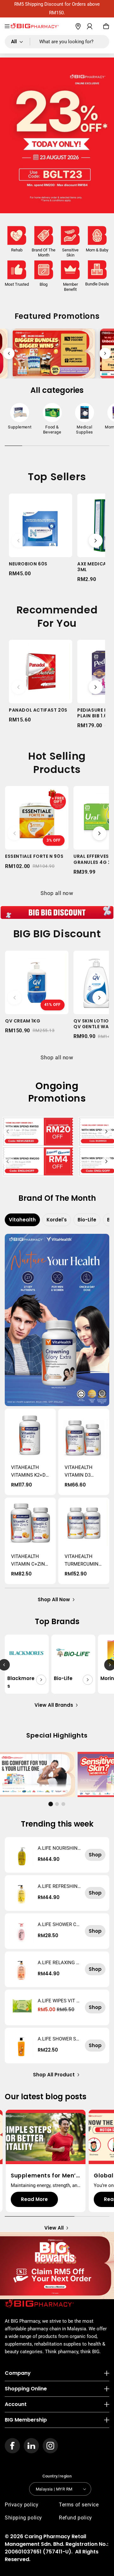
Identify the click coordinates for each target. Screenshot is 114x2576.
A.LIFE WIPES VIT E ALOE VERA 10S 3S (58, 2001)
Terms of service (79, 2505)
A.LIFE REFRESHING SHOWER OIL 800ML (59, 1886)
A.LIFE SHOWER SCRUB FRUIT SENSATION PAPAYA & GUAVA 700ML (59, 2039)
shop (95, 1855)
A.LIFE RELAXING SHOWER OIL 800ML (58, 1963)
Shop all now (57, 893)
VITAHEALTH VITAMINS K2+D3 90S (30, 1472)
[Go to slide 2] (57, 1804)
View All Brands (54, 1705)
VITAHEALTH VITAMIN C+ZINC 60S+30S (30, 1561)
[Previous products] (18, 541)
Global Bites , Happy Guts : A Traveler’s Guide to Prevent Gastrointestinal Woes (44, 2176)
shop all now (54, 1599)
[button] (7, 26)
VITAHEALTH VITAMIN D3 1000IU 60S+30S (82, 1472)
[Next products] (96, 541)
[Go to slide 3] (63, 1804)
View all (54, 2228)
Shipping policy (23, 2518)
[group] (20, 418)
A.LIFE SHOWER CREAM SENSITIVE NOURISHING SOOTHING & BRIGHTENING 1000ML (59, 1924)
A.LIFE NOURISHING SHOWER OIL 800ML (59, 1848)
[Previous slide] (9, 353)
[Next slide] (105, 353)
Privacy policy (22, 2505)
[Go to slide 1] (51, 1804)
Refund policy (76, 2518)
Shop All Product (54, 2075)
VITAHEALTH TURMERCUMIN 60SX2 (82, 1561)
